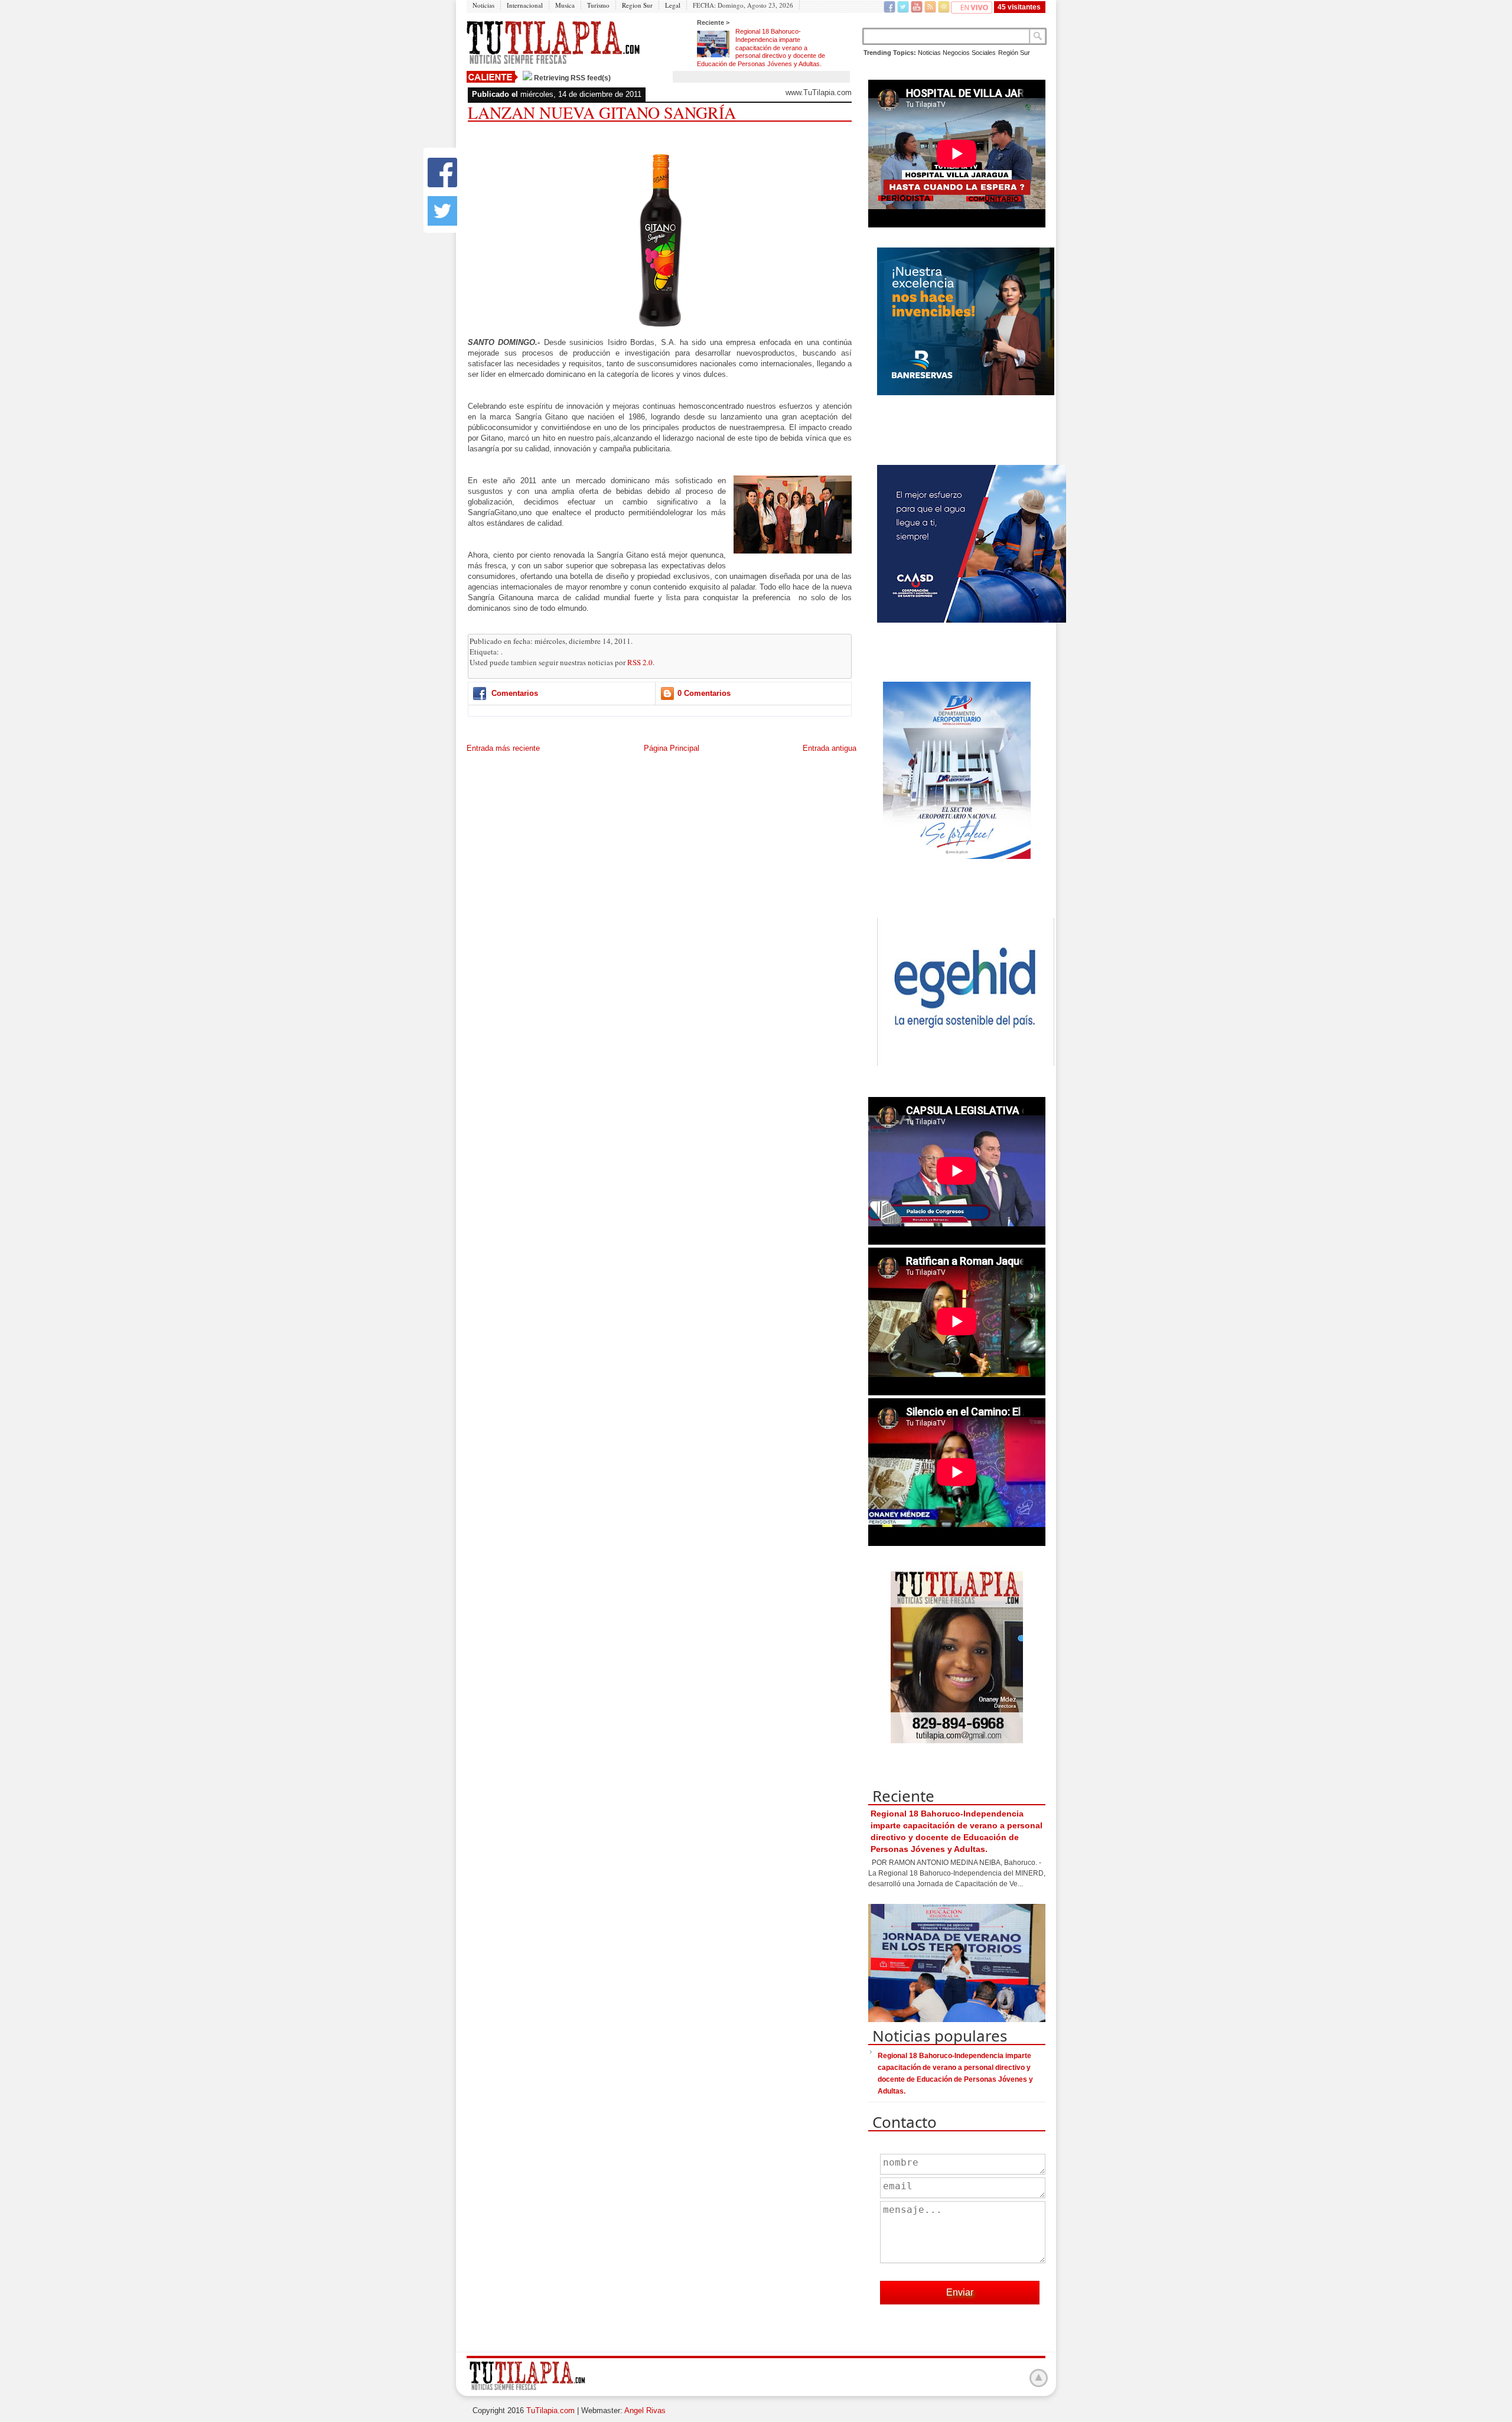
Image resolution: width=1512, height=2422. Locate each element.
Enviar (960, 2292)
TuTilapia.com (550, 2410)
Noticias (483, 5)
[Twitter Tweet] (442, 223)
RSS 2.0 (640, 662)
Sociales (984, 53)
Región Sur (1014, 53)
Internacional (525, 5)
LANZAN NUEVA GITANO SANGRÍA (602, 112)
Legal (673, 5)
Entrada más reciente (503, 748)
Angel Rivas (645, 2410)
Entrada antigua (830, 748)
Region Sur (637, 5)
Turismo (598, 5)
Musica (565, 5)
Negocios (956, 53)
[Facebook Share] (442, 185)
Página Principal (672, 748)
